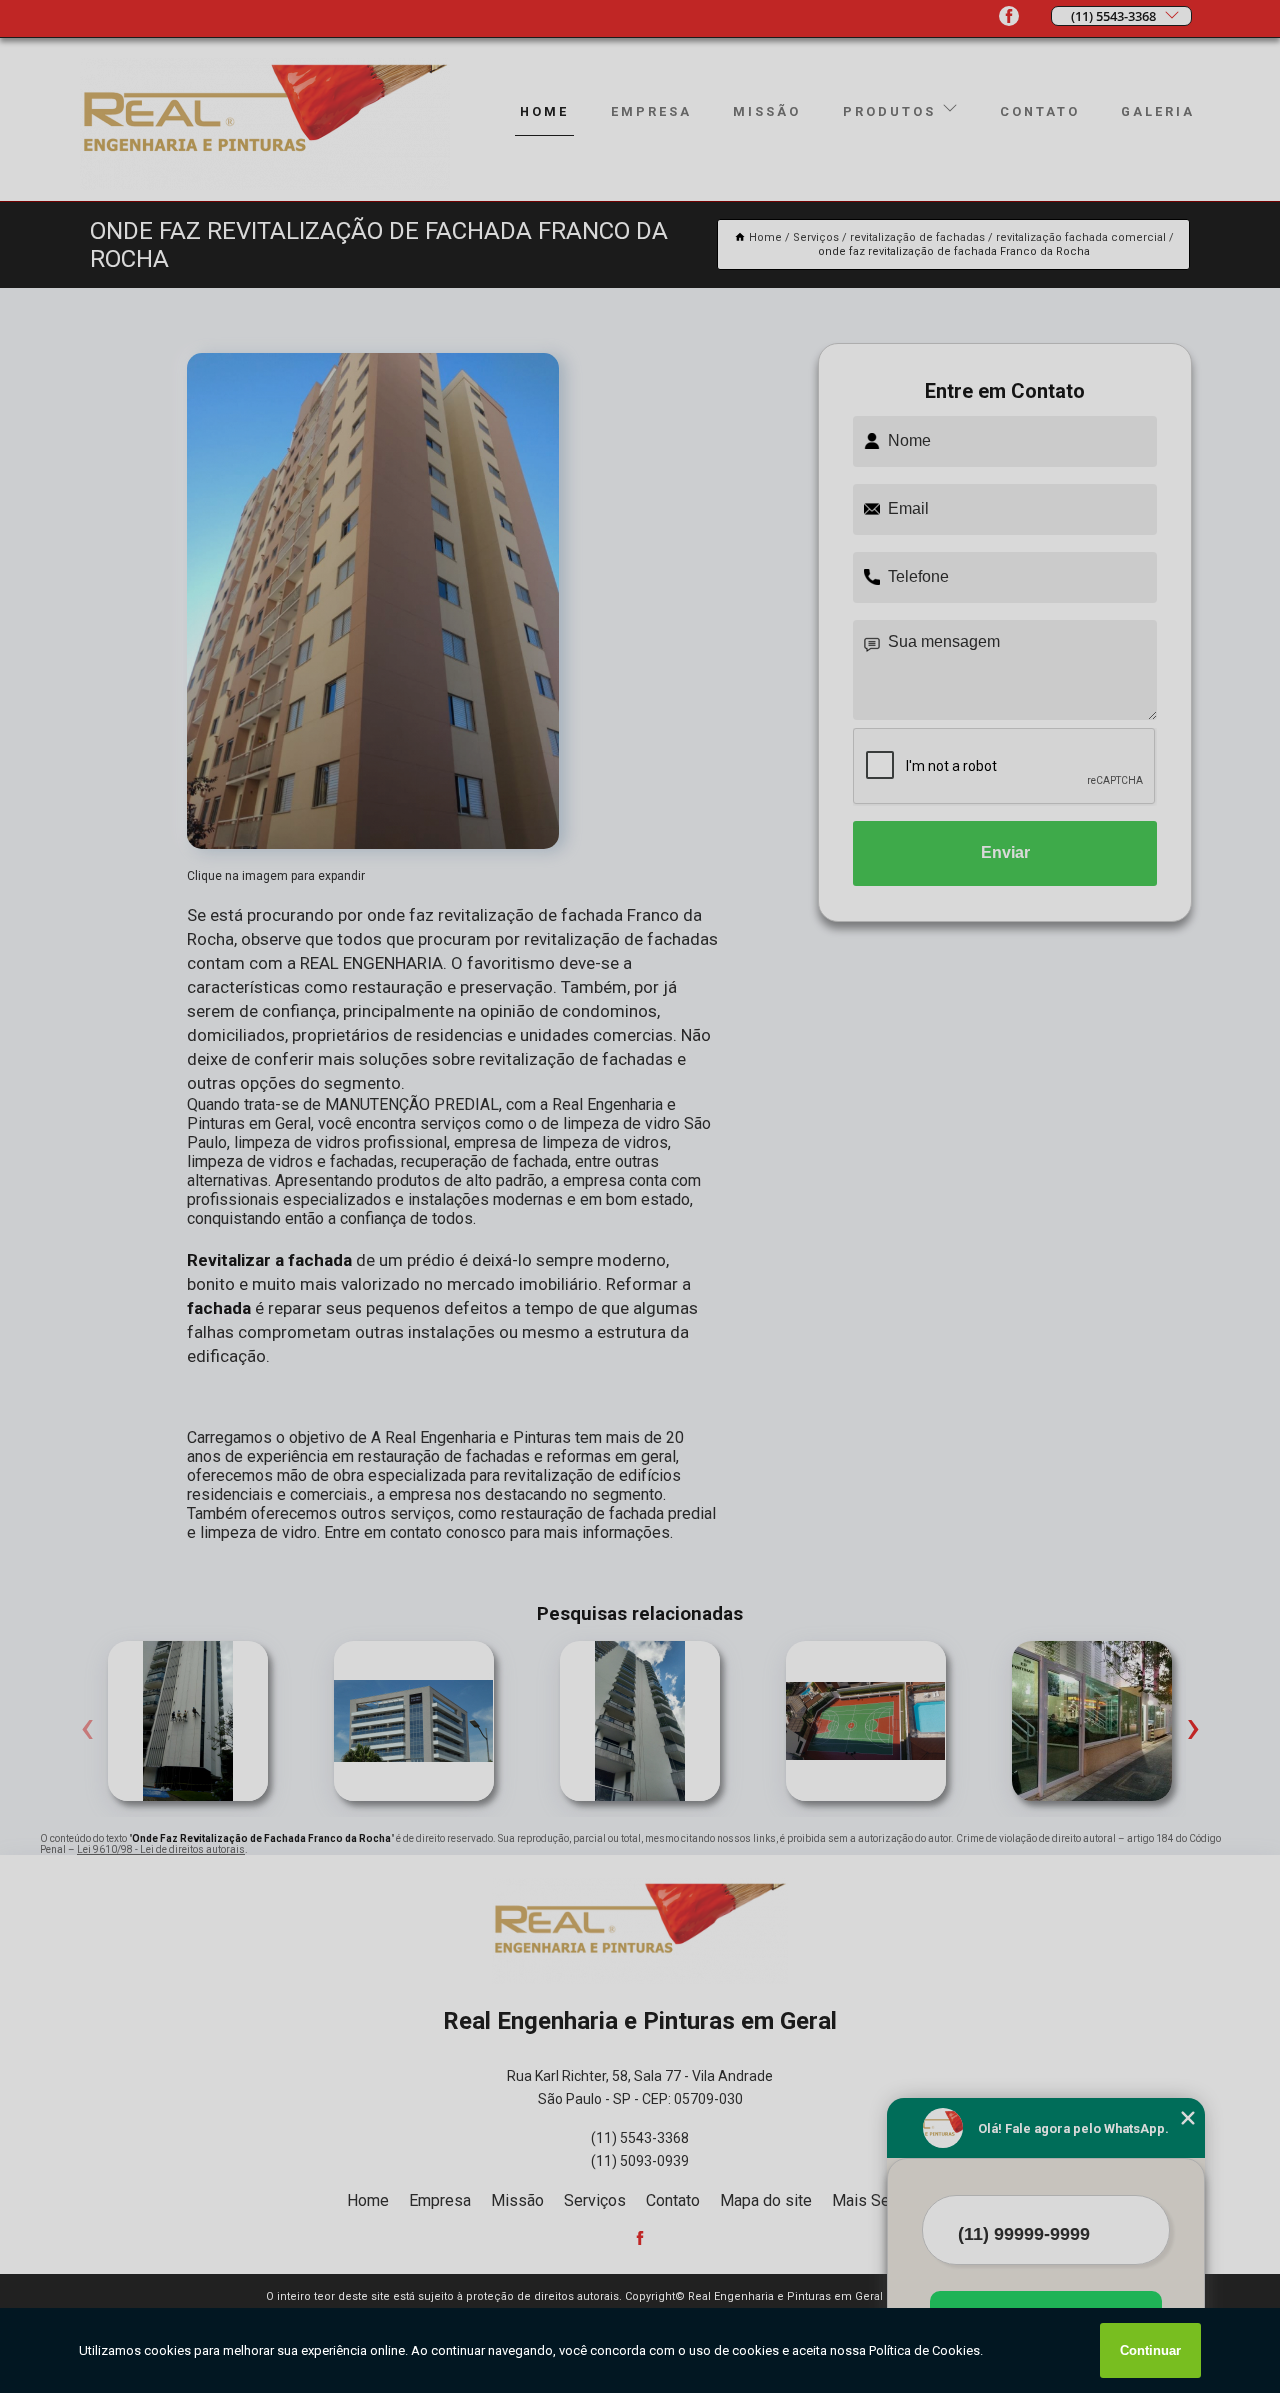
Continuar (1150, 2350)
